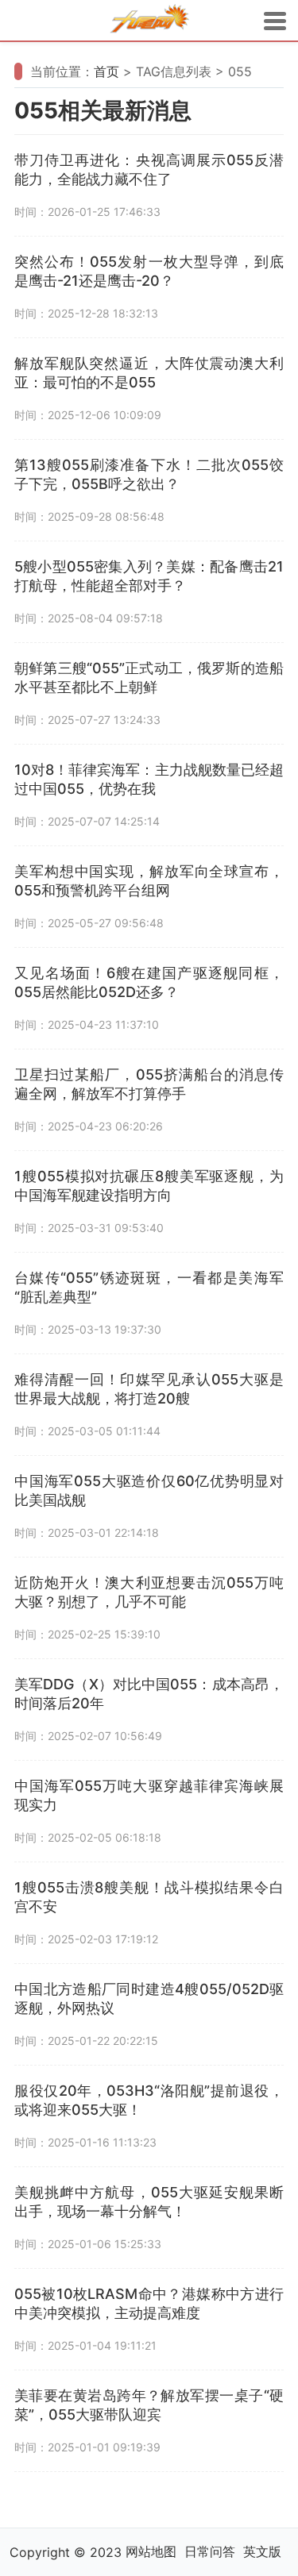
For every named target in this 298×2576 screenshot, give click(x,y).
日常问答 (210, 2551)
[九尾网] (149, 21)
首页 (106, 71)
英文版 (262, 2551)
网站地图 (151, 2551)
